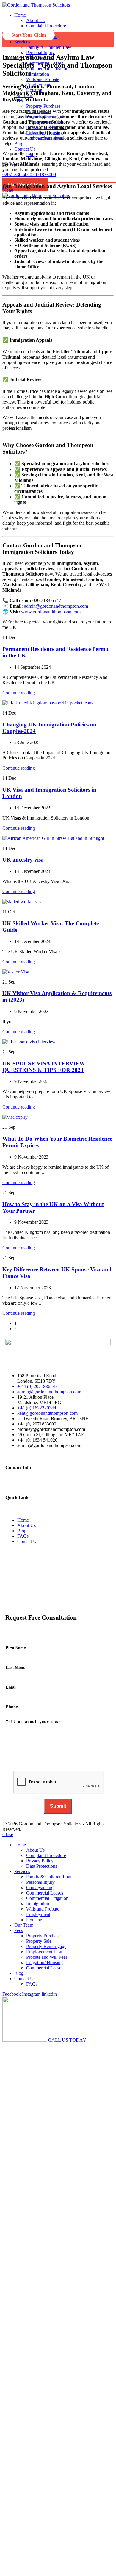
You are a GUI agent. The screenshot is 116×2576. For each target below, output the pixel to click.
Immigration (38, 74)
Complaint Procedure (46, 26)
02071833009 (43, 175)
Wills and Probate (43, 79)
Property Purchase (43, 106)
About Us (35, 20)
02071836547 (16, 175)
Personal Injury (40, 53)
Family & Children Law (49, 47)
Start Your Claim (25, 185)
